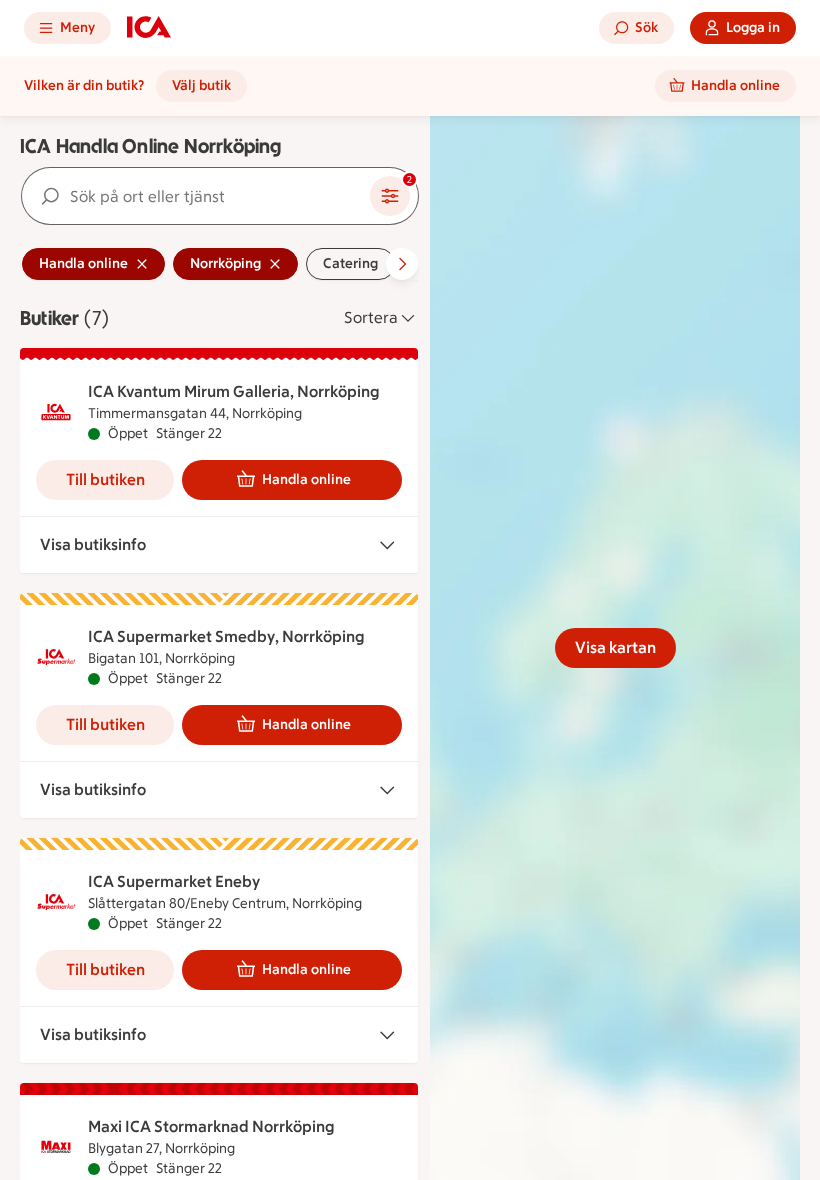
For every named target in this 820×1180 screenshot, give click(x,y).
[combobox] (196, 196)
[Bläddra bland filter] (402, 264)
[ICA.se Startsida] (149, 28)
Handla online (306, 479)
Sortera (371, 317)
